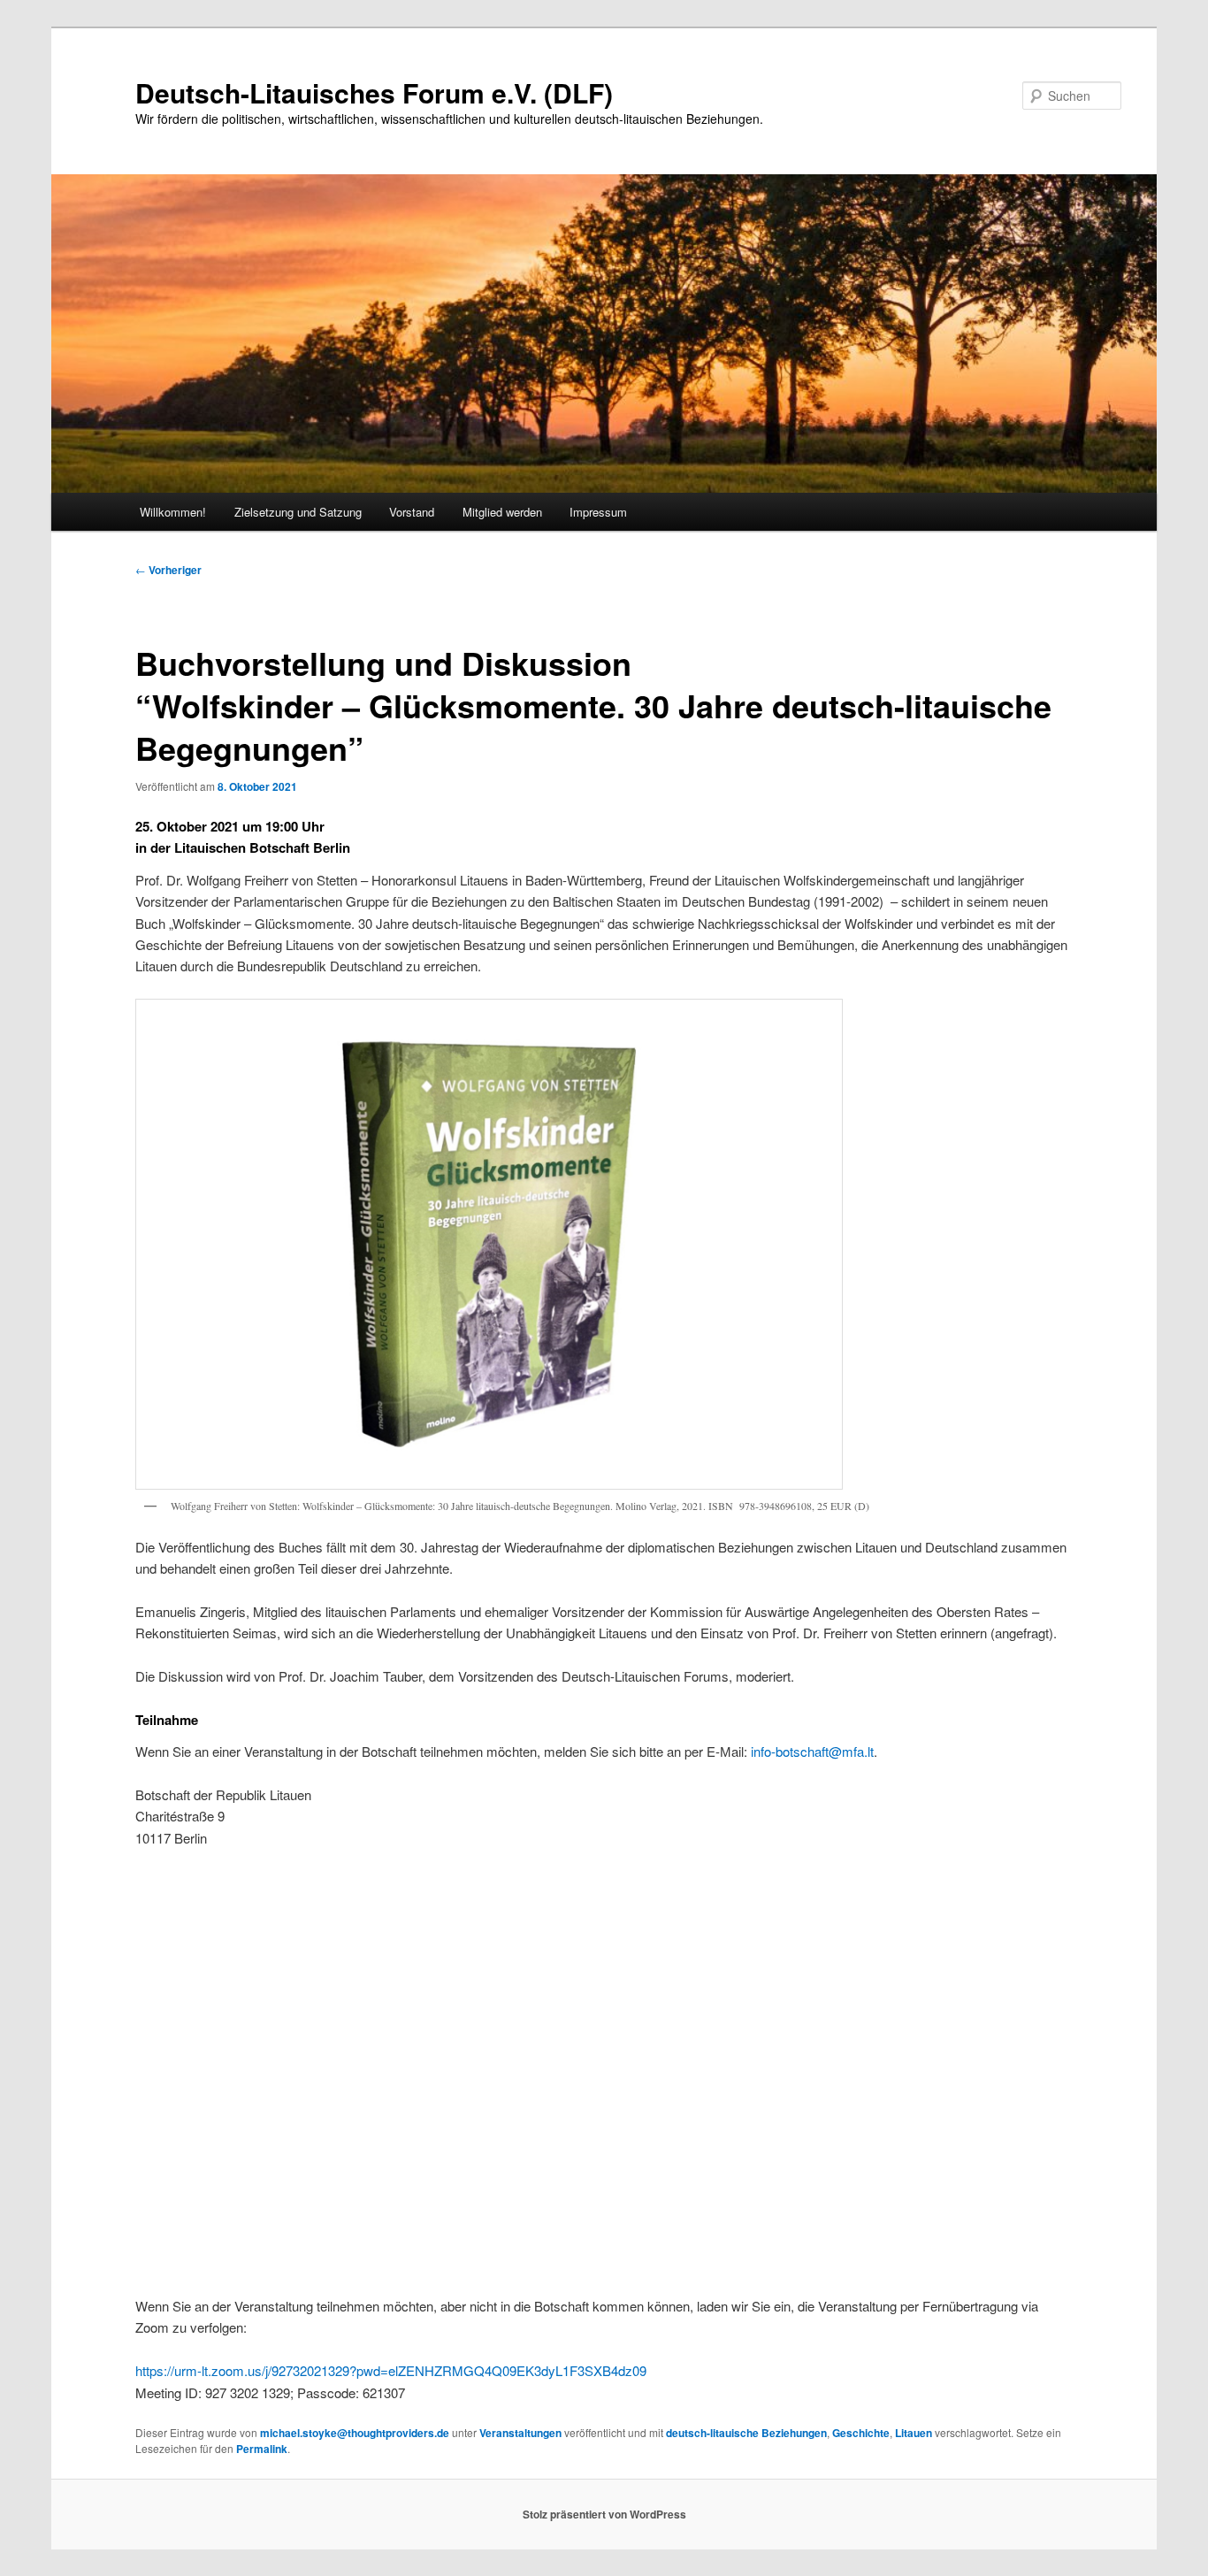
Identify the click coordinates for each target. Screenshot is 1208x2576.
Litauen (914, 2433)
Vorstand (412, 512)
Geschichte (861, 2433)
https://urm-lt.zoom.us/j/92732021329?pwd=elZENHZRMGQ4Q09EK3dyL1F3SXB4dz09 (391, 2370)
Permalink (262, 2449)
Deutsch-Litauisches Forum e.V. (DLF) (374, 92)
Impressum (598, 512)
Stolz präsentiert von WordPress (604, 2514)
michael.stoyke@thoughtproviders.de (355, 2433)
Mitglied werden (502, 512)
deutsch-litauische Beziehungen (746, 2433)
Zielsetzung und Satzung (298, 512)
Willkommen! (173, 512)
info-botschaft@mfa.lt (812, 1751)
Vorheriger (168, 570)
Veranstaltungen (520, 2433)
